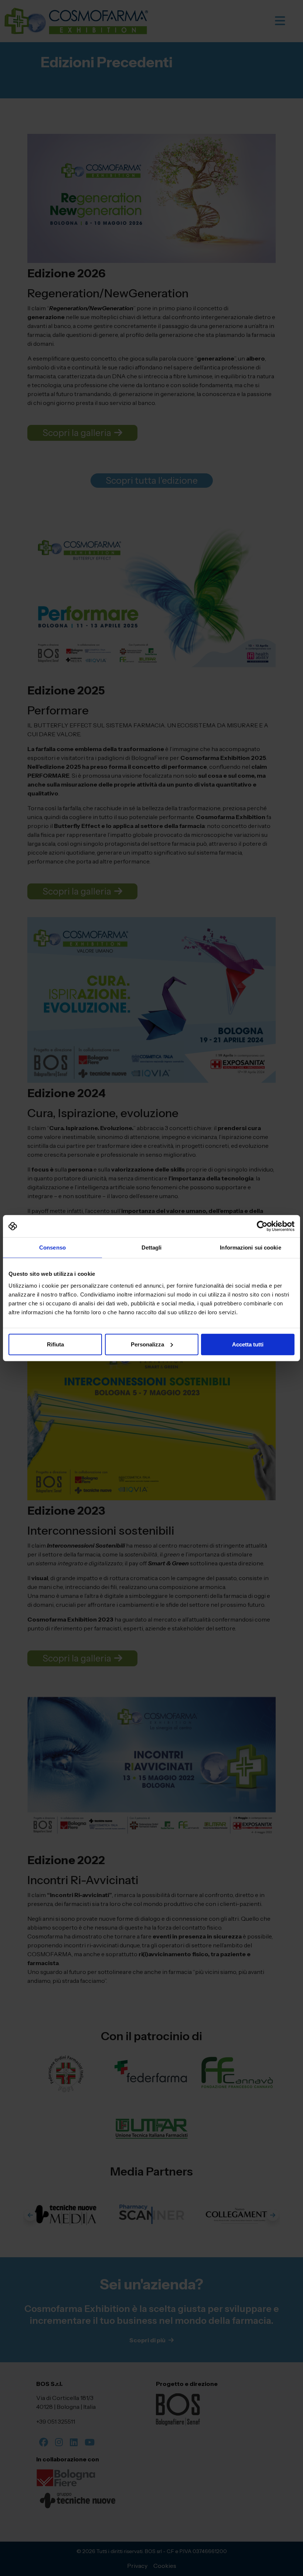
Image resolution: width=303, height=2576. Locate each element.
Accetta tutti (248, 1344)
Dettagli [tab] (152, 1248)
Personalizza (147, 1344)
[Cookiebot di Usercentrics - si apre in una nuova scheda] (262, 1226)
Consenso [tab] (52, 1248)
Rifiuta (55, 1344)
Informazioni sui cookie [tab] (250, 1248)
